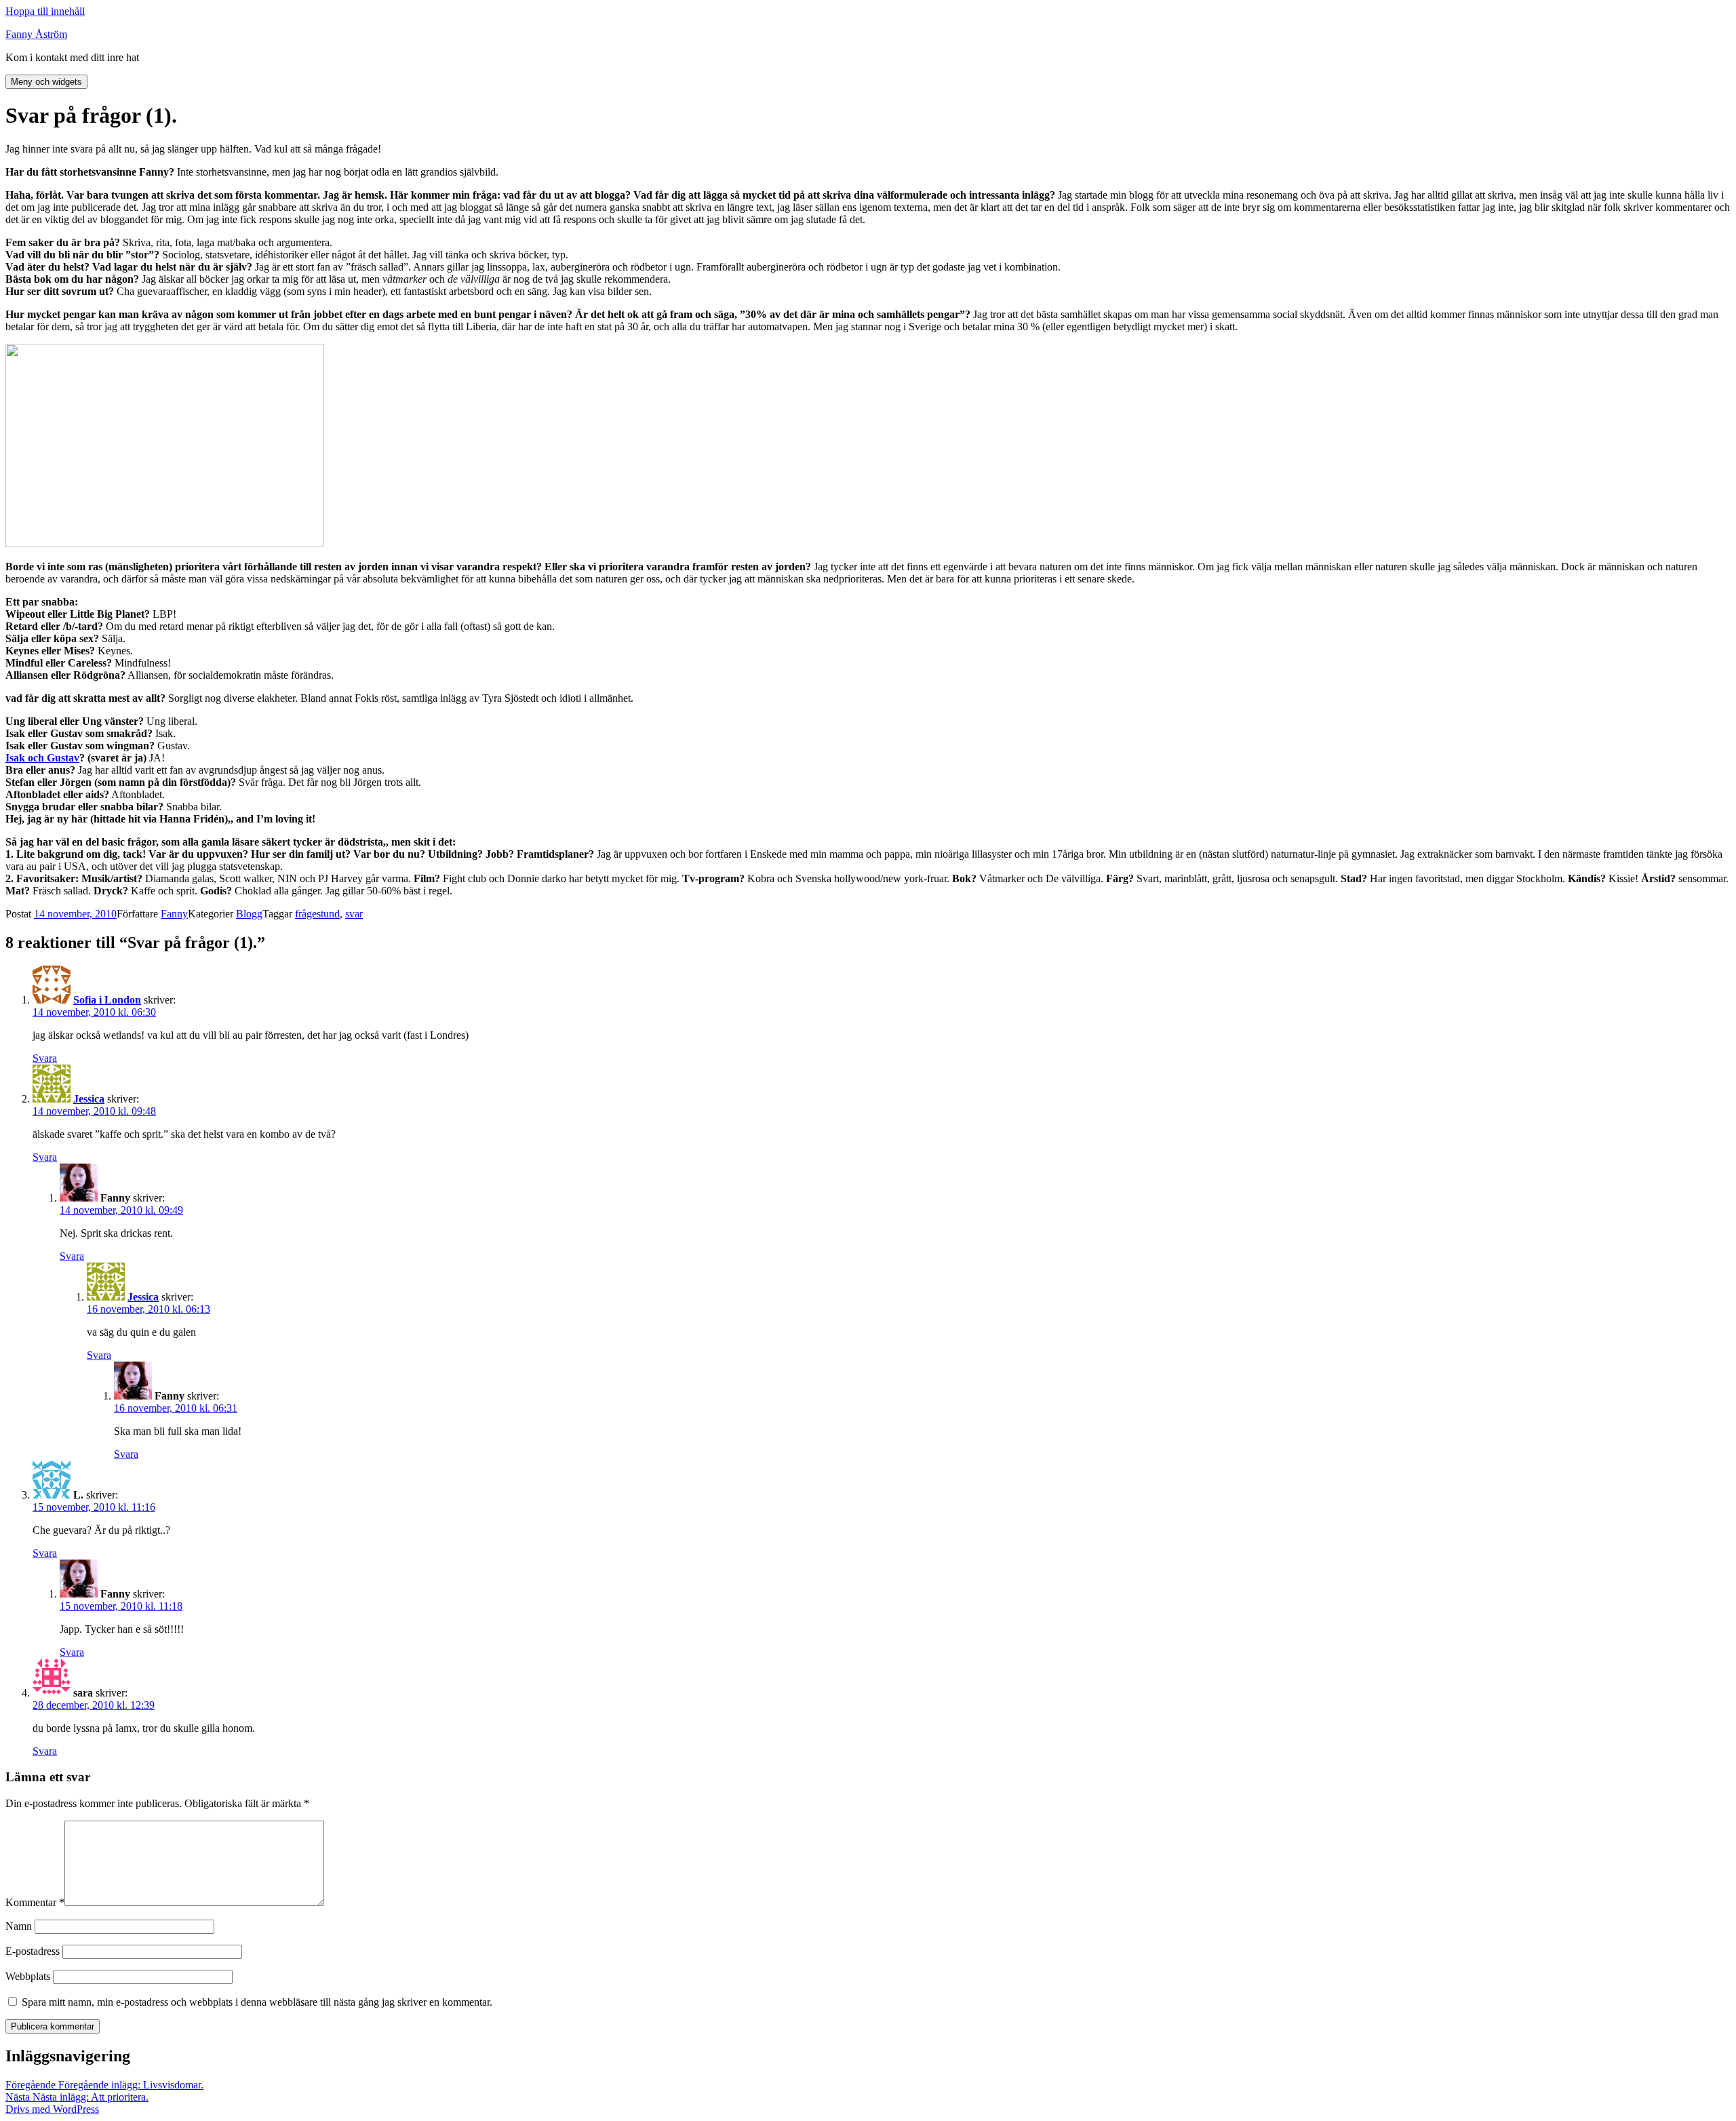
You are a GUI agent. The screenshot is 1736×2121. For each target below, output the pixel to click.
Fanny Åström (36, 34)
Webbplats (28, 1976)
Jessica (89, 1099)
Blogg (249, 914)
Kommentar (35, 1902)
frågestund (317, 914)
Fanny (174, 914)
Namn (19, 1926)
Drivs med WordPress (52, 2109)
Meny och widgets (46, 82)
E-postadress (33, 1951)
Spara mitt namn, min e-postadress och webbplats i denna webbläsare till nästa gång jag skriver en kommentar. (257, 2002)
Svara (45, 1058)
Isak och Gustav (42, 758)
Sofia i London (107, 1000)
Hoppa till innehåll (45, 11)
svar (354, 914)
